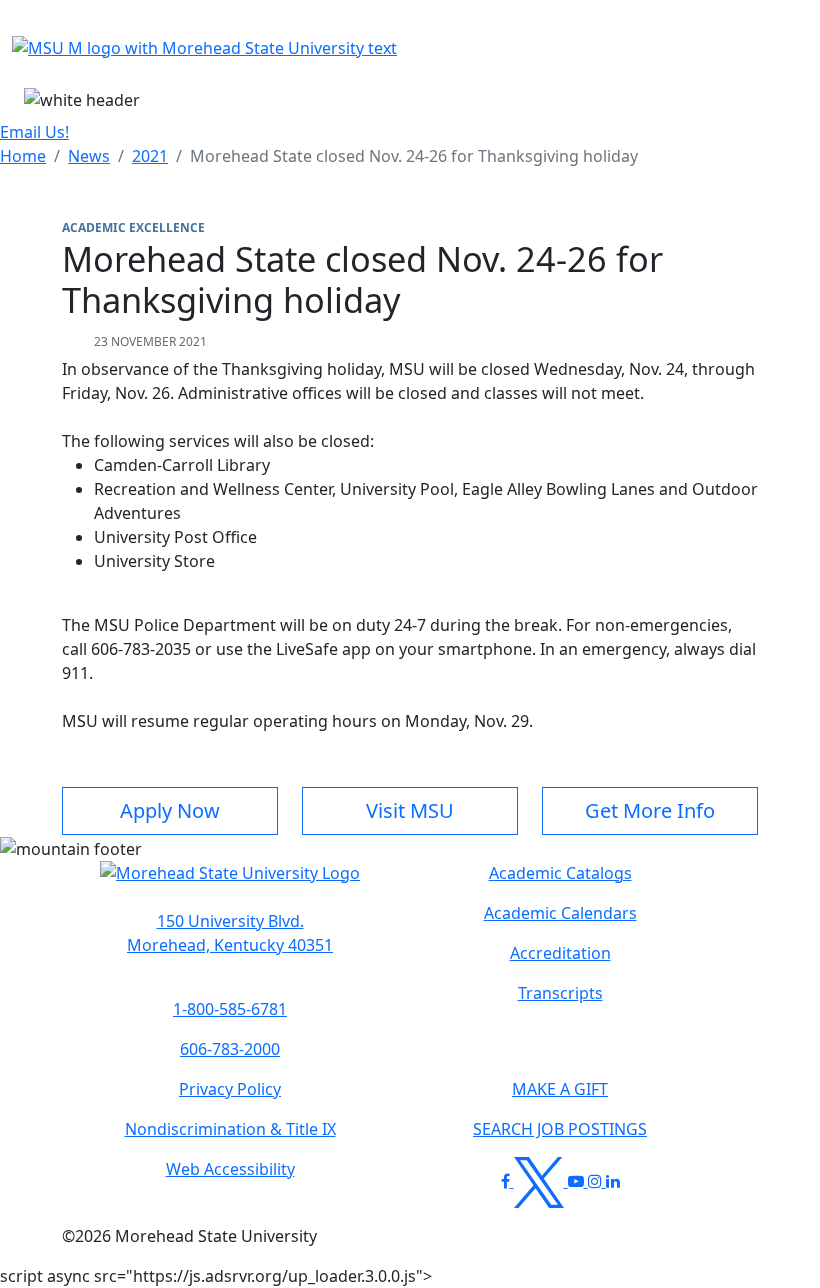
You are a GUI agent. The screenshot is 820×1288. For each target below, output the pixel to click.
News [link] (89, 156)
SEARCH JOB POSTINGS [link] (560, 1129)
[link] (230, 933)
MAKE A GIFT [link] (560, 1089)
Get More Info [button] (650, 810)
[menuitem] (23, 156)
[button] (230, 883)
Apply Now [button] (170, 810)
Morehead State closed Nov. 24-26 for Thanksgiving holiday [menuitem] (414, 156)
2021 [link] (150, 156)
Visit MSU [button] (410, 810)
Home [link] (23, 156)
